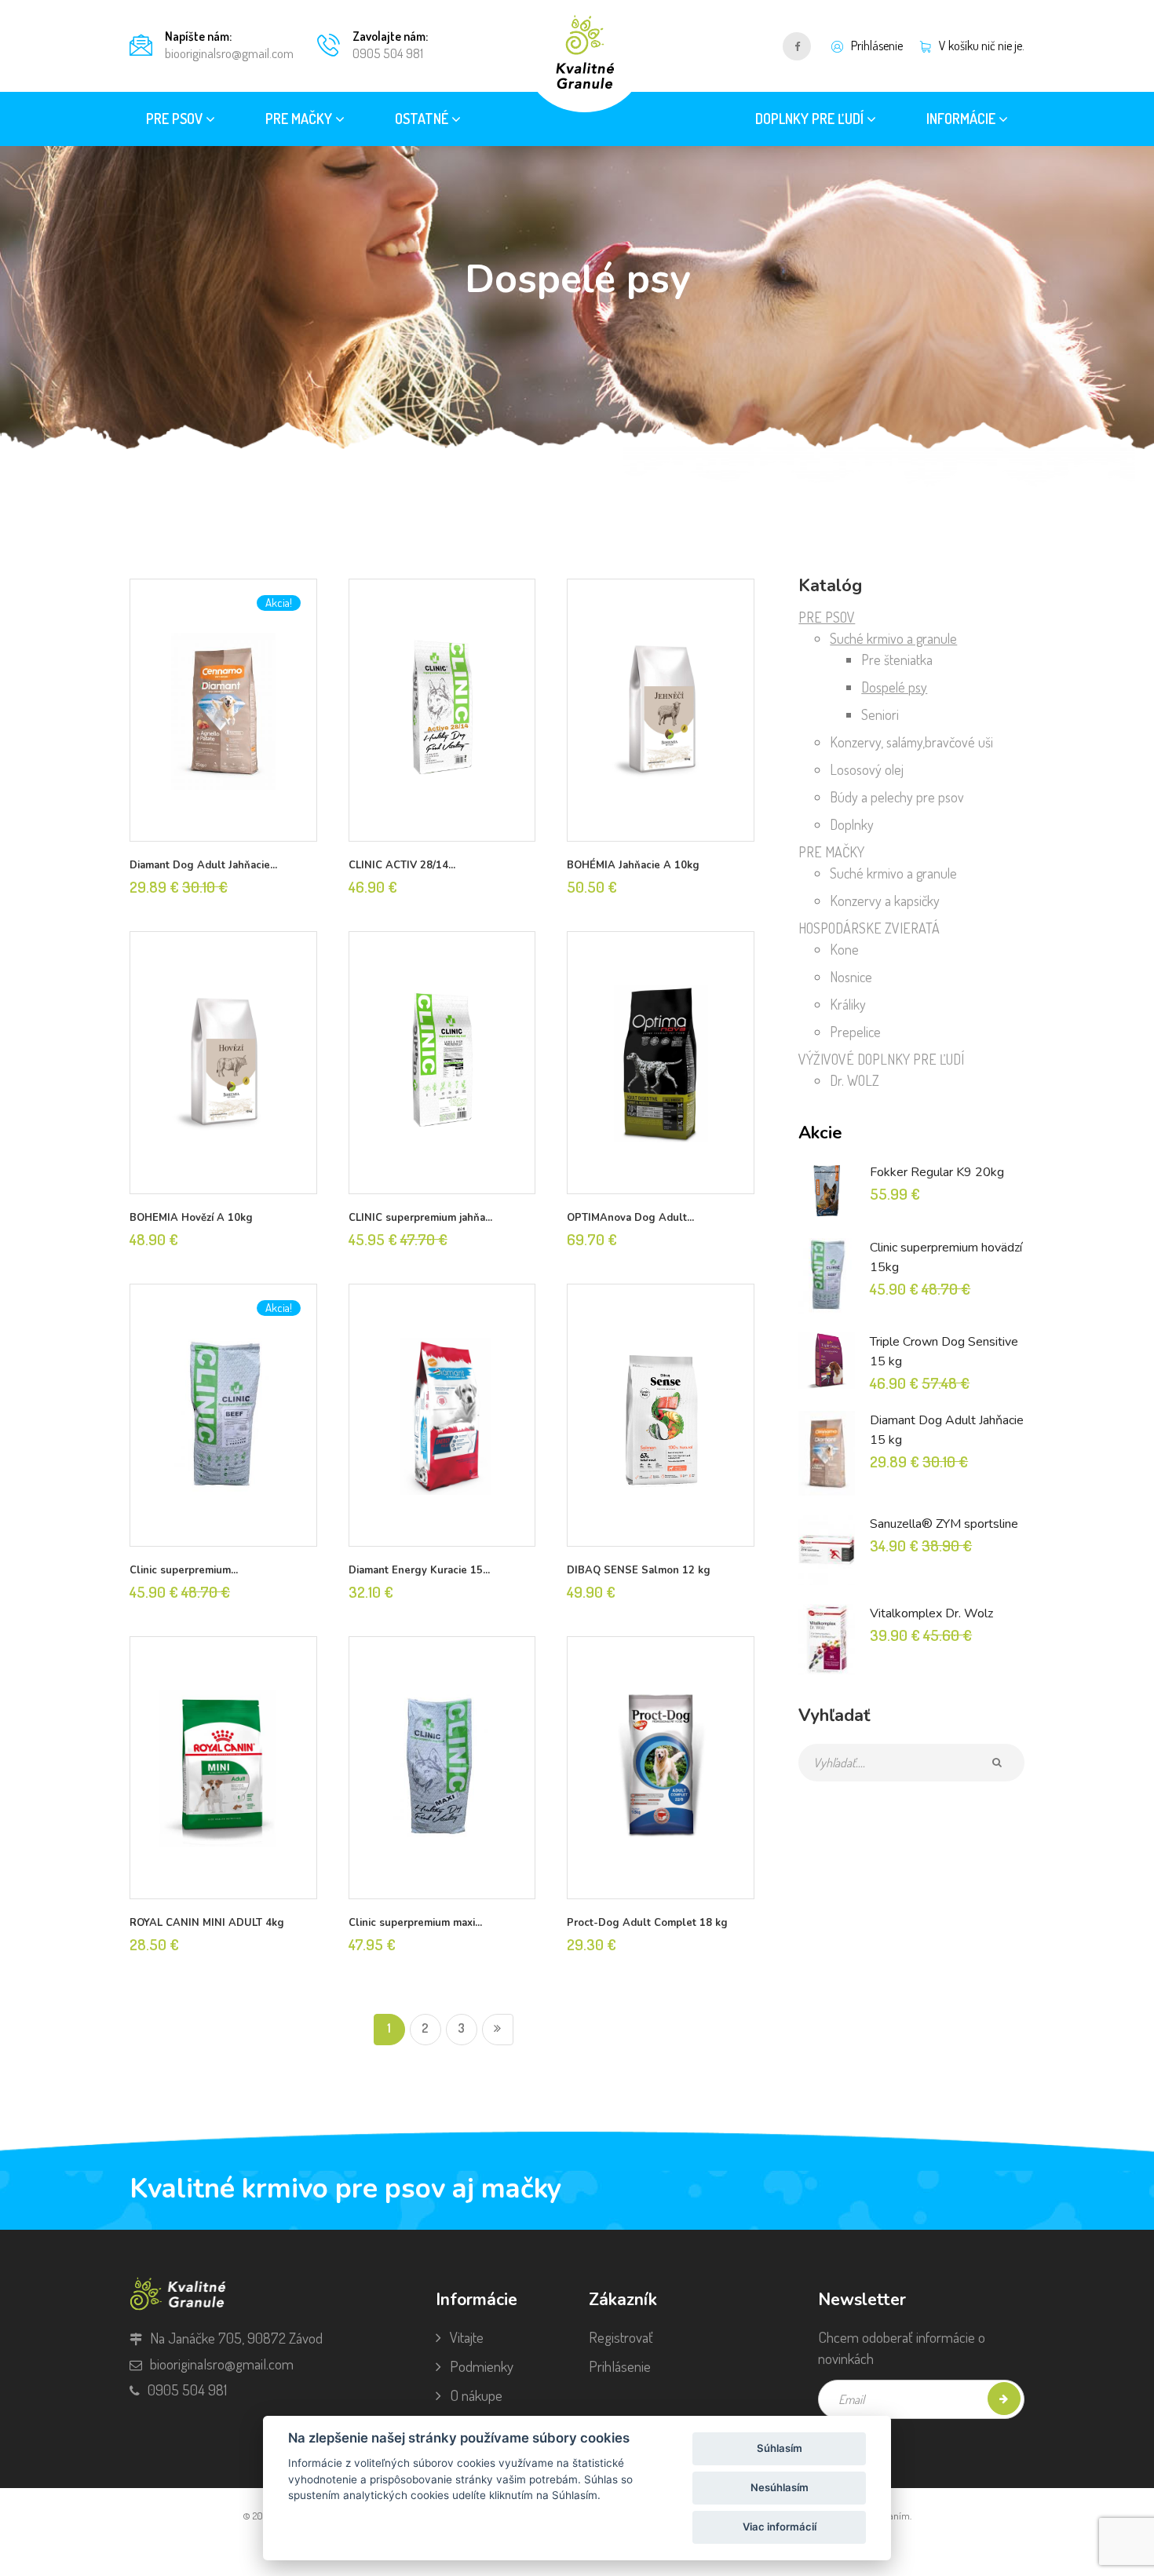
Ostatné (423, 119)
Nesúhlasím (780, 2487)
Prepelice (855, 1032)
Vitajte (467, 2337)
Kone (844, 949)
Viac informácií (780, 2527)
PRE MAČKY (831, 852)
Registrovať (621, 2337)
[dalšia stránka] (498, 2030)
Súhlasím (780, 2448)
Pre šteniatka (897, 660)
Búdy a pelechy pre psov (897, 797)
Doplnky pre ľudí (811, 119)
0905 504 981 (388, 53)
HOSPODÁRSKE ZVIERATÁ (869, 928)
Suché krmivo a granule (893, 638)
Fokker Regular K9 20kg (937, 1172)
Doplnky (852, 824)
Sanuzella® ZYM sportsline (944, 1524)
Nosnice (851, 977)
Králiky (848, 1004)
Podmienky (482, 2366)
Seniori (880, 714)
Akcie (820, 1133)
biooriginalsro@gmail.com (229, 53)
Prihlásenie (620, 2366)
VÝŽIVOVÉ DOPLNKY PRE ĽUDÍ (881, 1059)
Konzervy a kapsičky (885, 901)
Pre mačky (300, 119)
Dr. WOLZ (855, 1080)
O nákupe (476, 2395)
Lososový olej (867, 769)
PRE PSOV (827, 617)
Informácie (962, 119)
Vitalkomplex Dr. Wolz (931, 1613)
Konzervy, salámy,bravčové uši (911, 742)
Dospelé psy (894, 687)
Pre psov (176, 119)
